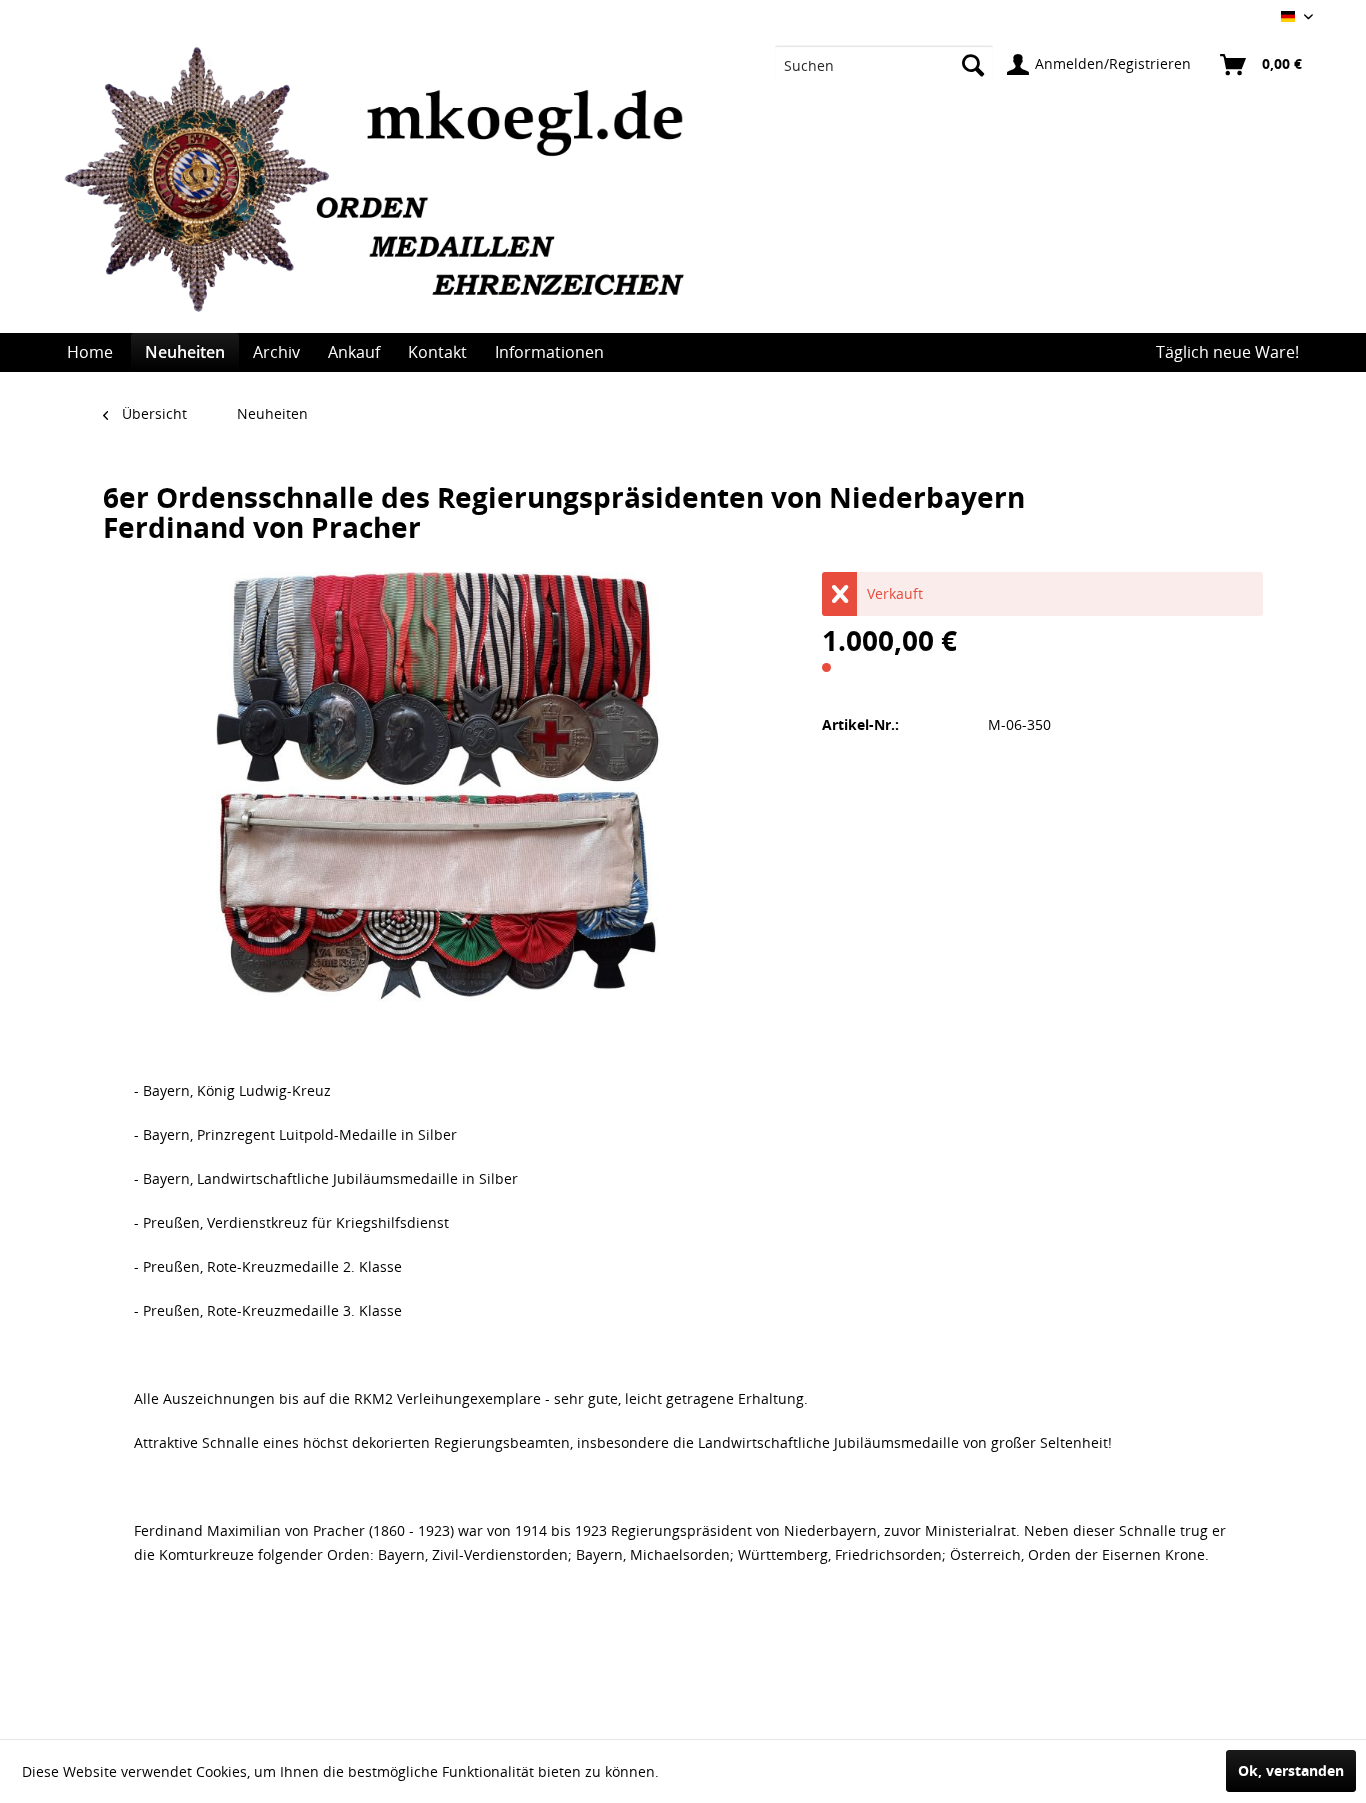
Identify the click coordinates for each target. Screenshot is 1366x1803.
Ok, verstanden (1291, 1770)
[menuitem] (884, 65)
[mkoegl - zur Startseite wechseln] (385, 190)
